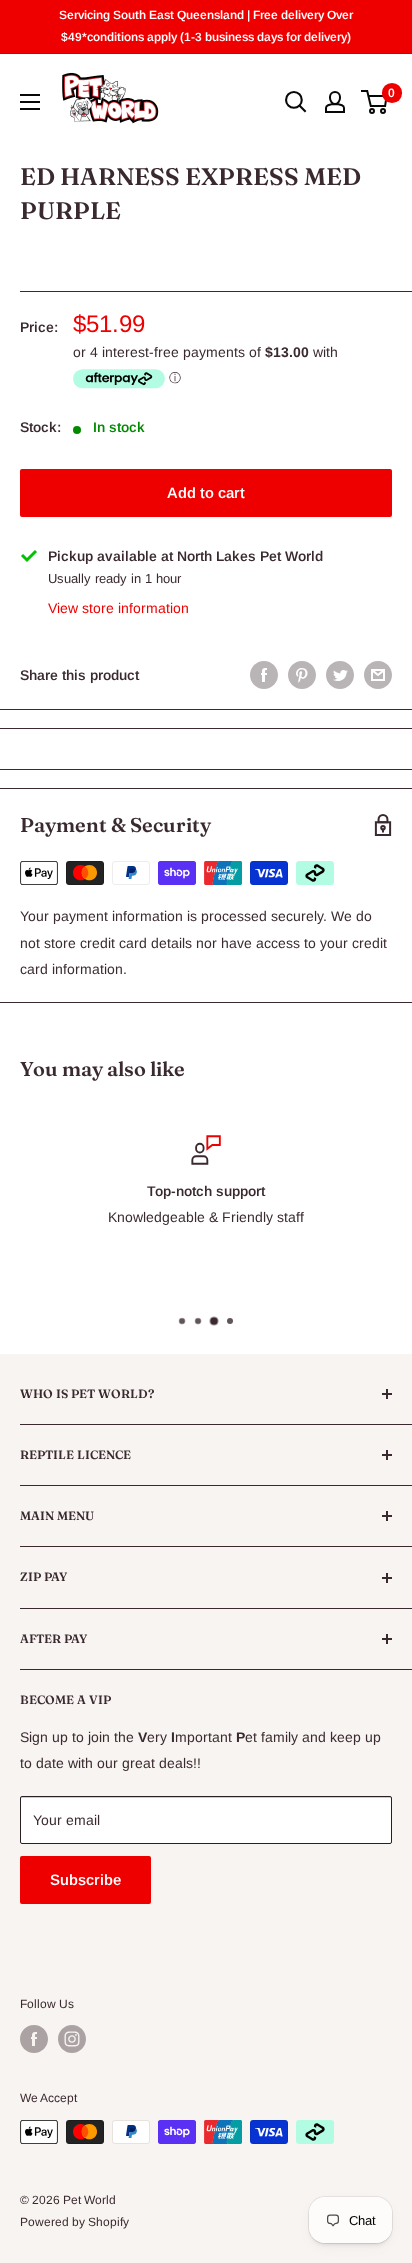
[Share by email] (378, 675)
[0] (375, 102)
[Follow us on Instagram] (72, 2039)
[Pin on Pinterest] (302, 675)
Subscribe (85, 1879)
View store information (118, 608)
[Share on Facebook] (264, 675)
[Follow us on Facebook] (34, 2039)
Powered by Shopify (74, 2222)
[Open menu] (30, 102)
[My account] (335, 102)
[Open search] (296, 102)
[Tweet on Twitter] (340, 675)
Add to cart (206, 492)
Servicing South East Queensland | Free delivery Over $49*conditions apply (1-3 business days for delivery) (206, 26)
